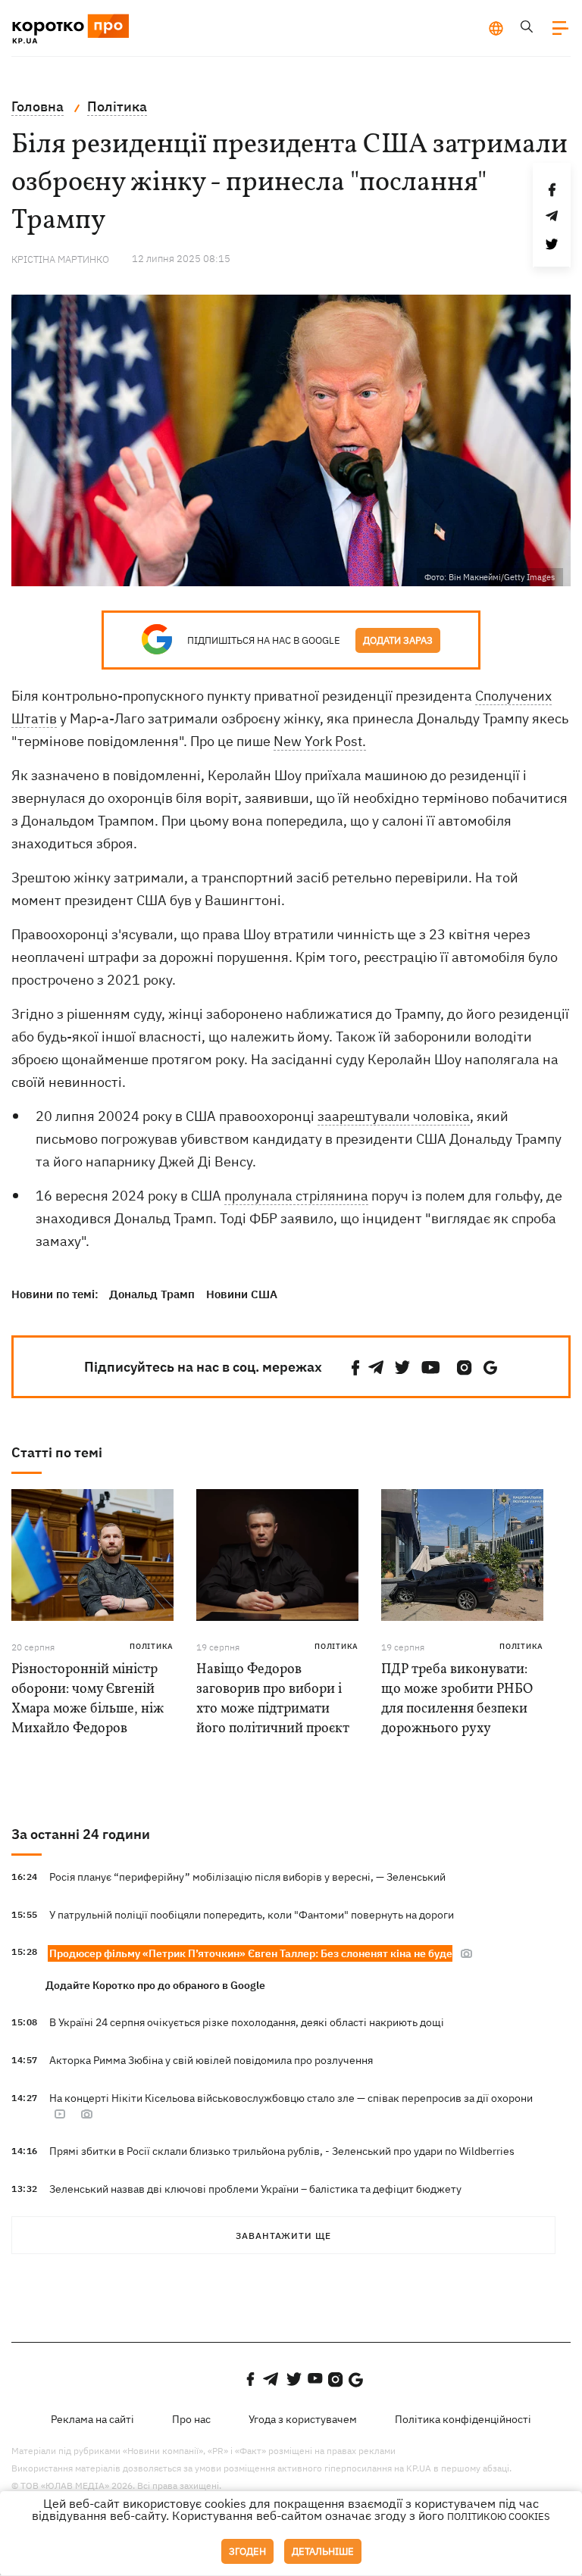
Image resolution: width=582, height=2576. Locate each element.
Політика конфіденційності (463, 2419)
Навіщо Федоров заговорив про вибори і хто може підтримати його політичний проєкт (273, 1699)
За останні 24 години (81, 1834)
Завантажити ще (283, 2236)
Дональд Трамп (152, 1294)
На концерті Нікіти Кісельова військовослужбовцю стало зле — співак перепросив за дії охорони (291, 2098)
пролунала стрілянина (296, 1196)
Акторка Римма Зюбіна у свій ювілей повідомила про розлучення (211, 2060)
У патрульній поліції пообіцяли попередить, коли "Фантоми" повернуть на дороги (252, 1915)
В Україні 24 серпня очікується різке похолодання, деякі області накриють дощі (247, 2022)
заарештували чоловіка (394, 1116)
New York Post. (320, 741)
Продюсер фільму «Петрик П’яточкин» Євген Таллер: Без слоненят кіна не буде (251, 1953)
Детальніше (323, 2551)
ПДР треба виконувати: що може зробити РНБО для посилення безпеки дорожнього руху (457, 1699)
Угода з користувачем (303, 2419)
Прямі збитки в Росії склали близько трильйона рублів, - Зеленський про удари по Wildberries (282, 2151)
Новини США (242, 1294)
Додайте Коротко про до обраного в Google (155, 1985)
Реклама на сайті (92, 2419)
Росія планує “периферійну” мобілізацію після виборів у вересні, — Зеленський (247, 1877)
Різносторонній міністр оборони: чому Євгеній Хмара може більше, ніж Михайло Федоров (88, 1699)
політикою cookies (499, 2517)
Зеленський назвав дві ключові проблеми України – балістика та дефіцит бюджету (255, 2189)
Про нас (191, 2419)
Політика (152, 1646)
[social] (355, 1368)
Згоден (247, 2551)
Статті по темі (57, 1452)
